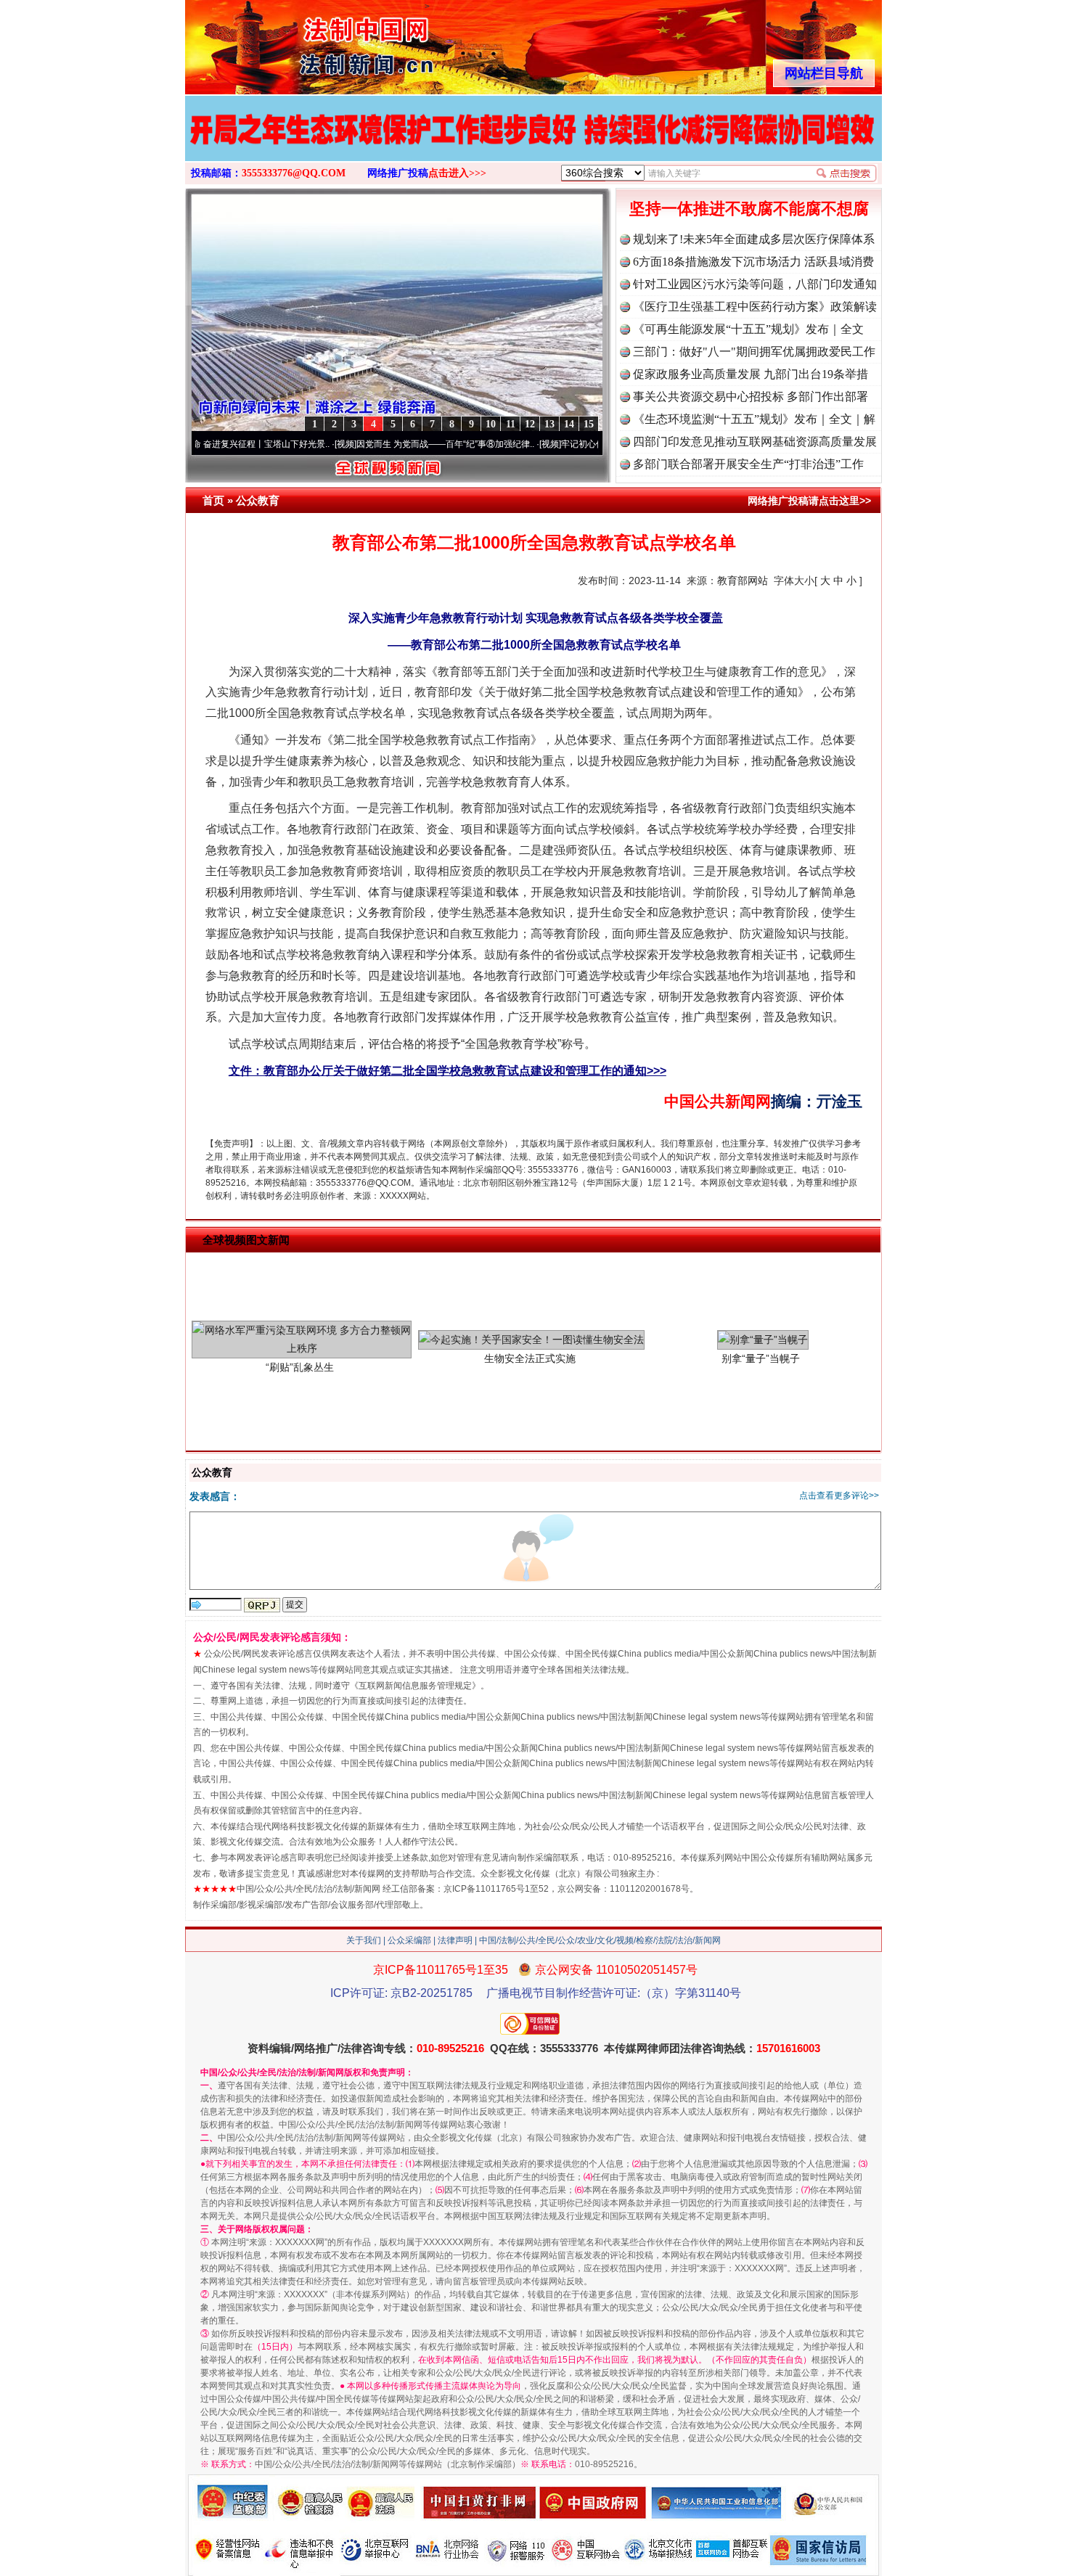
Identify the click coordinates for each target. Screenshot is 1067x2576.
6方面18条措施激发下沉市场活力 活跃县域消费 (753, 262)
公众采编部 (409, 1940)
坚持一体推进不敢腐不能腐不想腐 (749, 209)
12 (530, 424)
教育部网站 (743, 581)
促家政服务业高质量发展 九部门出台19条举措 (751, 374)
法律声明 (455, 1940)
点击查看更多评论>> (839, 1496)
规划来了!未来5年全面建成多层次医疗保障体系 (754, 239)
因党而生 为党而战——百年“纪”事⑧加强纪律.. (373, 444)
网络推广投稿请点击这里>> (809, 501)
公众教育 (258, 500)
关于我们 (364, 1940)
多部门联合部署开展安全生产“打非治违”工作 (748, 464)
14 (569, 424)
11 (511, 424)
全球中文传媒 (305, 42)
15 (589, 424)
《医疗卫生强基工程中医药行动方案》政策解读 (755, 307)
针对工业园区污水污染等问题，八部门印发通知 (755, 284)
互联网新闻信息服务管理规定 (415, 1686)
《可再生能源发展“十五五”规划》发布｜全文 (748, 329)
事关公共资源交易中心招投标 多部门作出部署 (751, 397)
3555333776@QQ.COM (294, 173)
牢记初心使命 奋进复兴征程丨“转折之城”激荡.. (577, 444)
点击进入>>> (457, 173)
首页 (213, 500)
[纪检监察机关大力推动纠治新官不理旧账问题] (533, 144)
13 (549, 424)
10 (491, 424)
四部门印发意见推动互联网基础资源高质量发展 (755, 442)
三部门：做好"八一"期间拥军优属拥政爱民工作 (754, 352)
